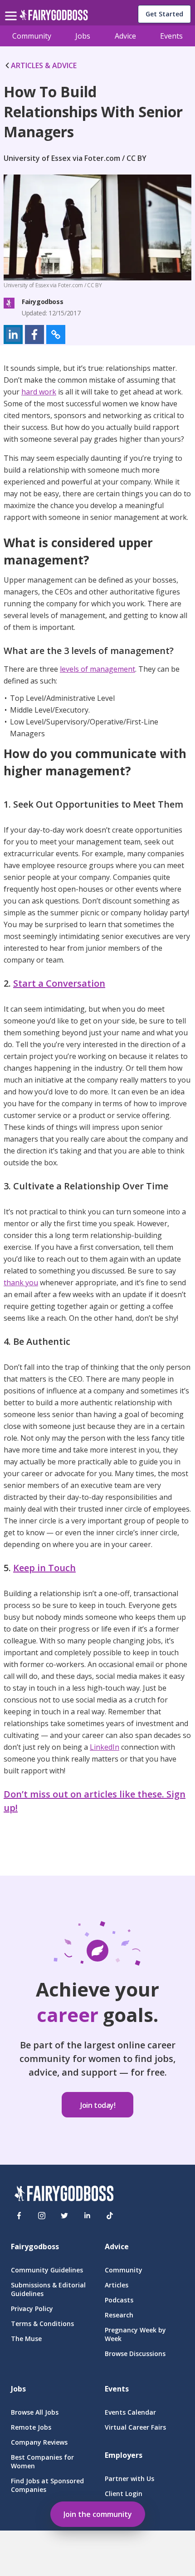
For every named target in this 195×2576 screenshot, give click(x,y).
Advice (125, 36)
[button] (13, 334)
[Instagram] (42, 2216)
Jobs (83, 36)
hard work (39, 392)
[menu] (12, 9)
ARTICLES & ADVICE (44, 65)
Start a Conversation (59, 983)
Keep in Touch (44, 1568)
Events (171, 36)
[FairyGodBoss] (64, 2195)
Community (32, 36)
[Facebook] (19, 2216)
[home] (54, 17)
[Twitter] (64, 2216)
